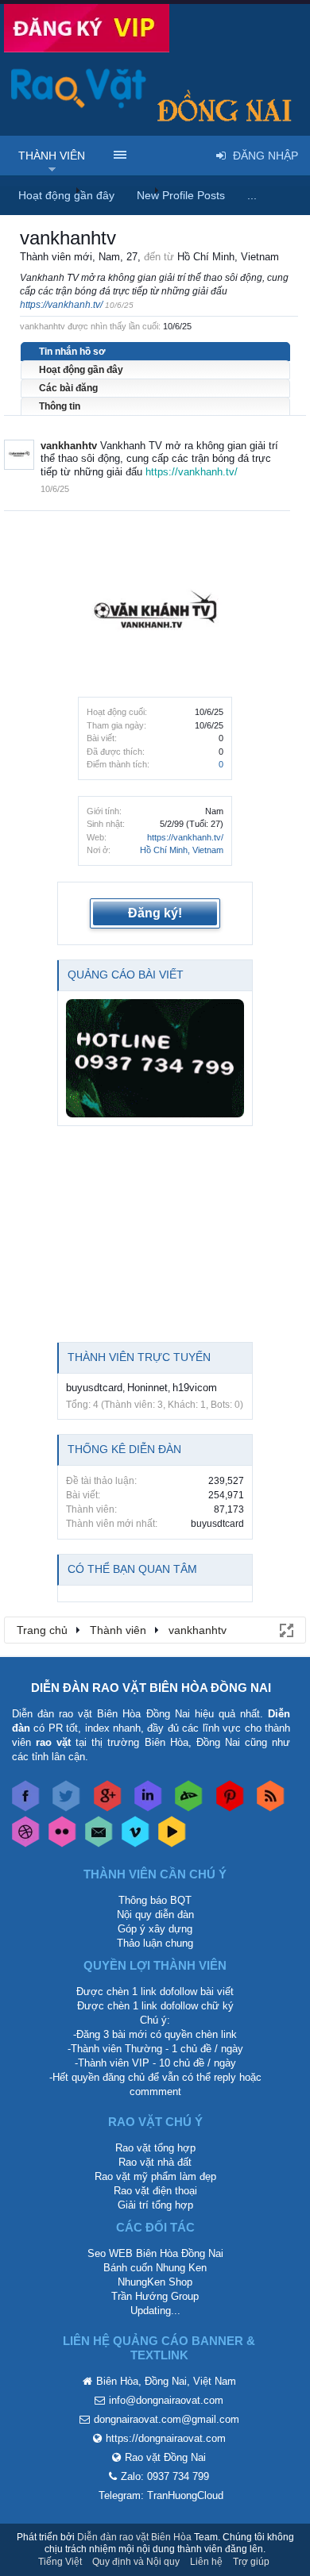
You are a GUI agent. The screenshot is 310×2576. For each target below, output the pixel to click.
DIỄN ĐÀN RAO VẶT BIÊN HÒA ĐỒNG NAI (151, 1688)
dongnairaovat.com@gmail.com (167, 2419)
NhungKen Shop (155, 2282)
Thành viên (52, 156)
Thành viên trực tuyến (139, 1357)
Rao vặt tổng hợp (155, 2148)
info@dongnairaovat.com (166, 2400)
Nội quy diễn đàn (155, 1915)
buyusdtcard (94, 1388)
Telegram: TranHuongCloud (161, 2495)
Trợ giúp (251, 2562)
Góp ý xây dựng (155, 1929)
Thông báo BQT (155, 1900)
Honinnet (147, 1388)
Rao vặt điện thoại (155, 2191)
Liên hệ (206, 2562)
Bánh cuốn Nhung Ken (155, 2268)
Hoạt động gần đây (81, 370)
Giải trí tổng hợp (155, 2205)
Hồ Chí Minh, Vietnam (182, 850)
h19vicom (195, 1388)
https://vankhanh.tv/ (185, 837)
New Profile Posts (181, 195)
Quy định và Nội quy (136, 2562)
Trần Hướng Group (155, 2296)
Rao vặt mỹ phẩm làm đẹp (155, 2176)
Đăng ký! (155, 913)
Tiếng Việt (60, 2562)
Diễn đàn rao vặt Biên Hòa (134, 2537)
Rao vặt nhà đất (155, 2162)
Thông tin (60, 406)
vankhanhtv (69, 446)
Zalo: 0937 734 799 (165, 2476)
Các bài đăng (68, 388)
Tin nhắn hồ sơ (72, 352)
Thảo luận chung (155, 1943)
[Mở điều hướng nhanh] (285, 1629)
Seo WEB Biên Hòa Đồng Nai (155, 2253)
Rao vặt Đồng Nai (165, 2457)
